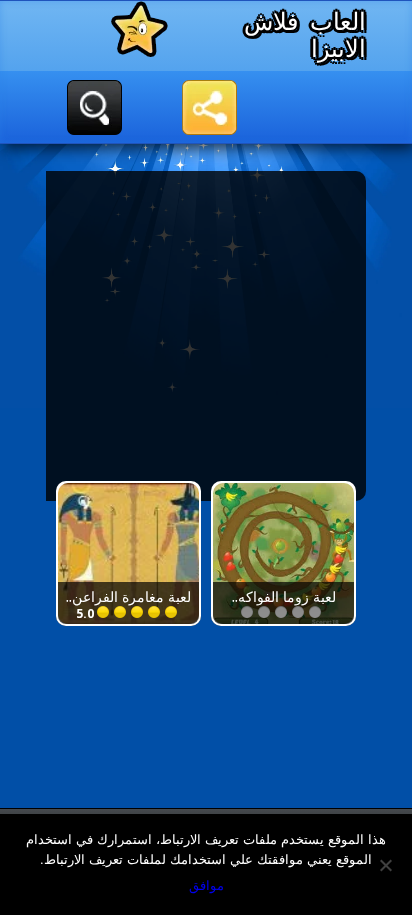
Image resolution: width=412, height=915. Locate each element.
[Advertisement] (198, 336)
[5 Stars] (249, 612)
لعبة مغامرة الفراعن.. (128, 596)
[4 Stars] (266, 612)
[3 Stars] (283, 612)
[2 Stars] (300, 612)
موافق (206, 885)
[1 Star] (317, 612)
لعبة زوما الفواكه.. (284, 596)
